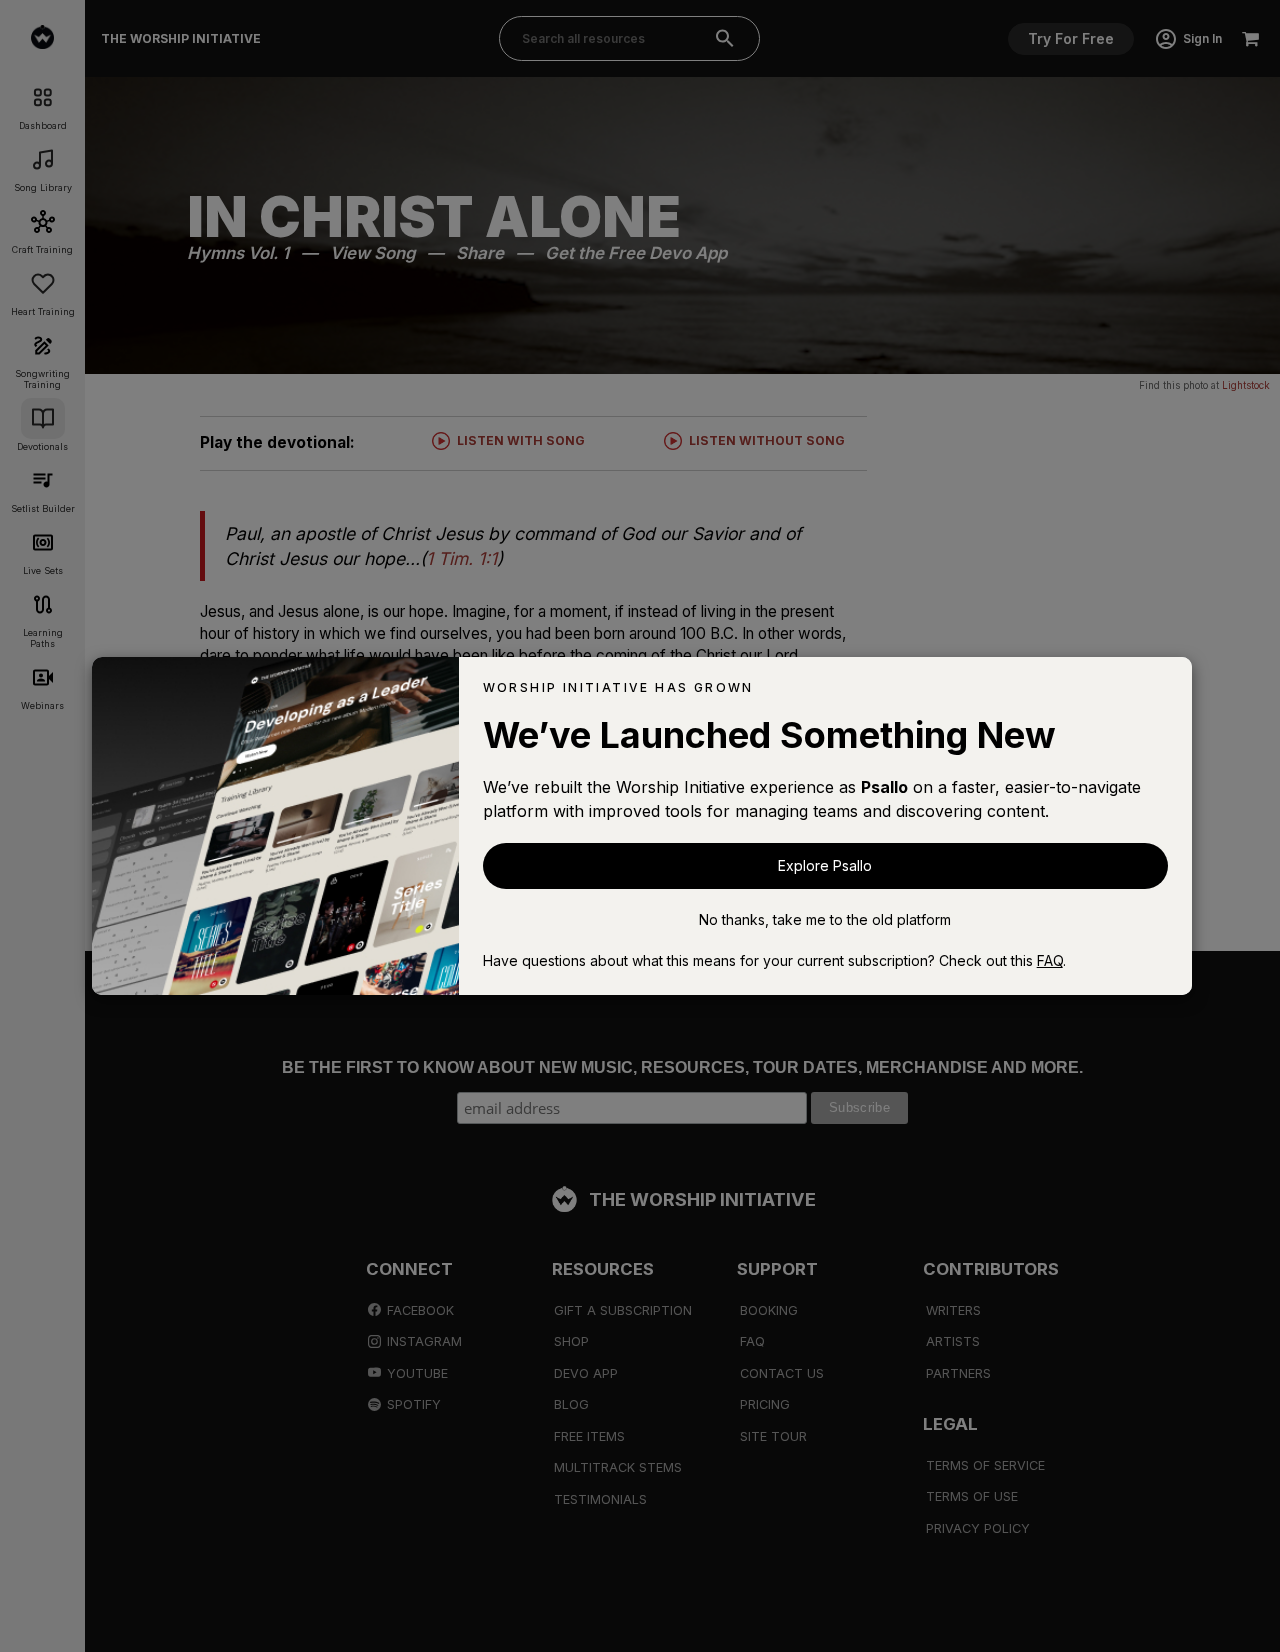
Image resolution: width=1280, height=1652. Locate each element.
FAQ (1050, 960)
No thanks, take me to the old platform (825, 919)
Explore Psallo (825, 865)
